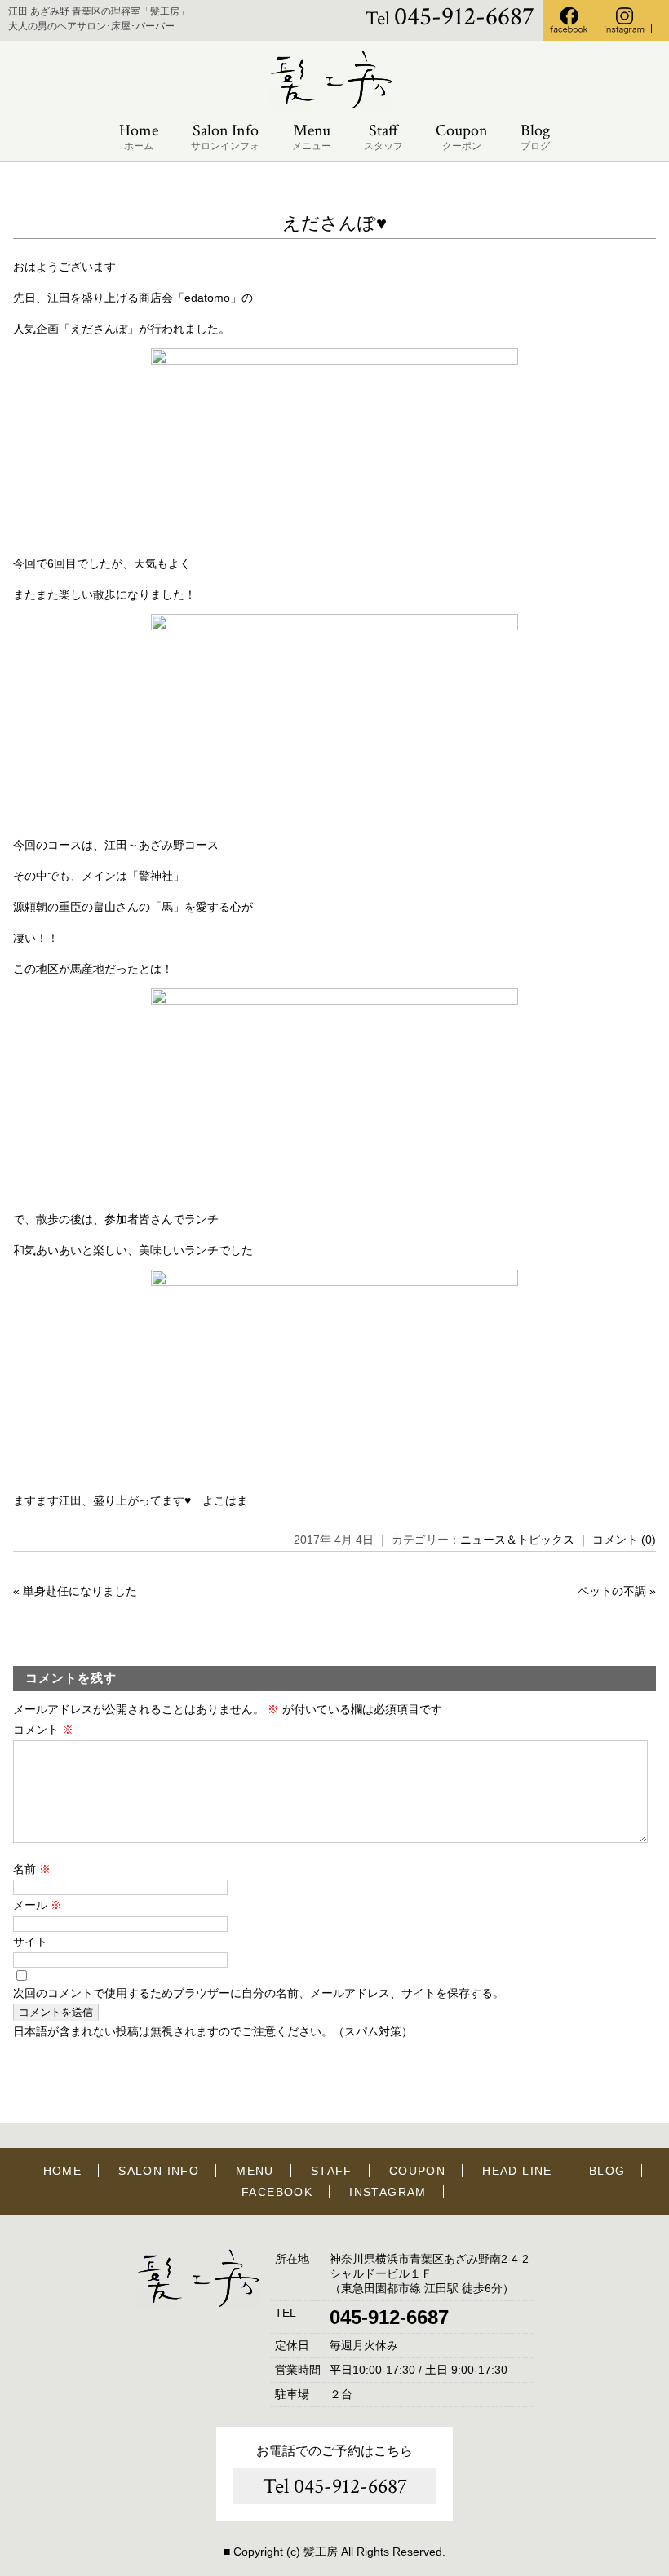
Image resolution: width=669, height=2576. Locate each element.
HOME (63, 2171)
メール (38, 1905)
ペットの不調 (612, 1591)
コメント (43, 1730)
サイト (30, 1942)
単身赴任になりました (80, 1591)
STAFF (332, 2171)
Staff (383, 136)
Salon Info (225, 136)
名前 (32, 1869)
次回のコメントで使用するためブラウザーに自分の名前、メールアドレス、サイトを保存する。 (259, 1993)
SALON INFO (159, 2171)
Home (139, 136)
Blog (535, 136)
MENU (255, 2171)
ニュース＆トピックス (517, 1540)
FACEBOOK (277, 2192)
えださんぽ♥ (334, 223)
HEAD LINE (517, 2171)
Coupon (462, 136)
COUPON (417, 2171)
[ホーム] (334, 106)
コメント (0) (624, 1540)
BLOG (607, 2171)
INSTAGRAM (388, 2192)
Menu (312, 136)
